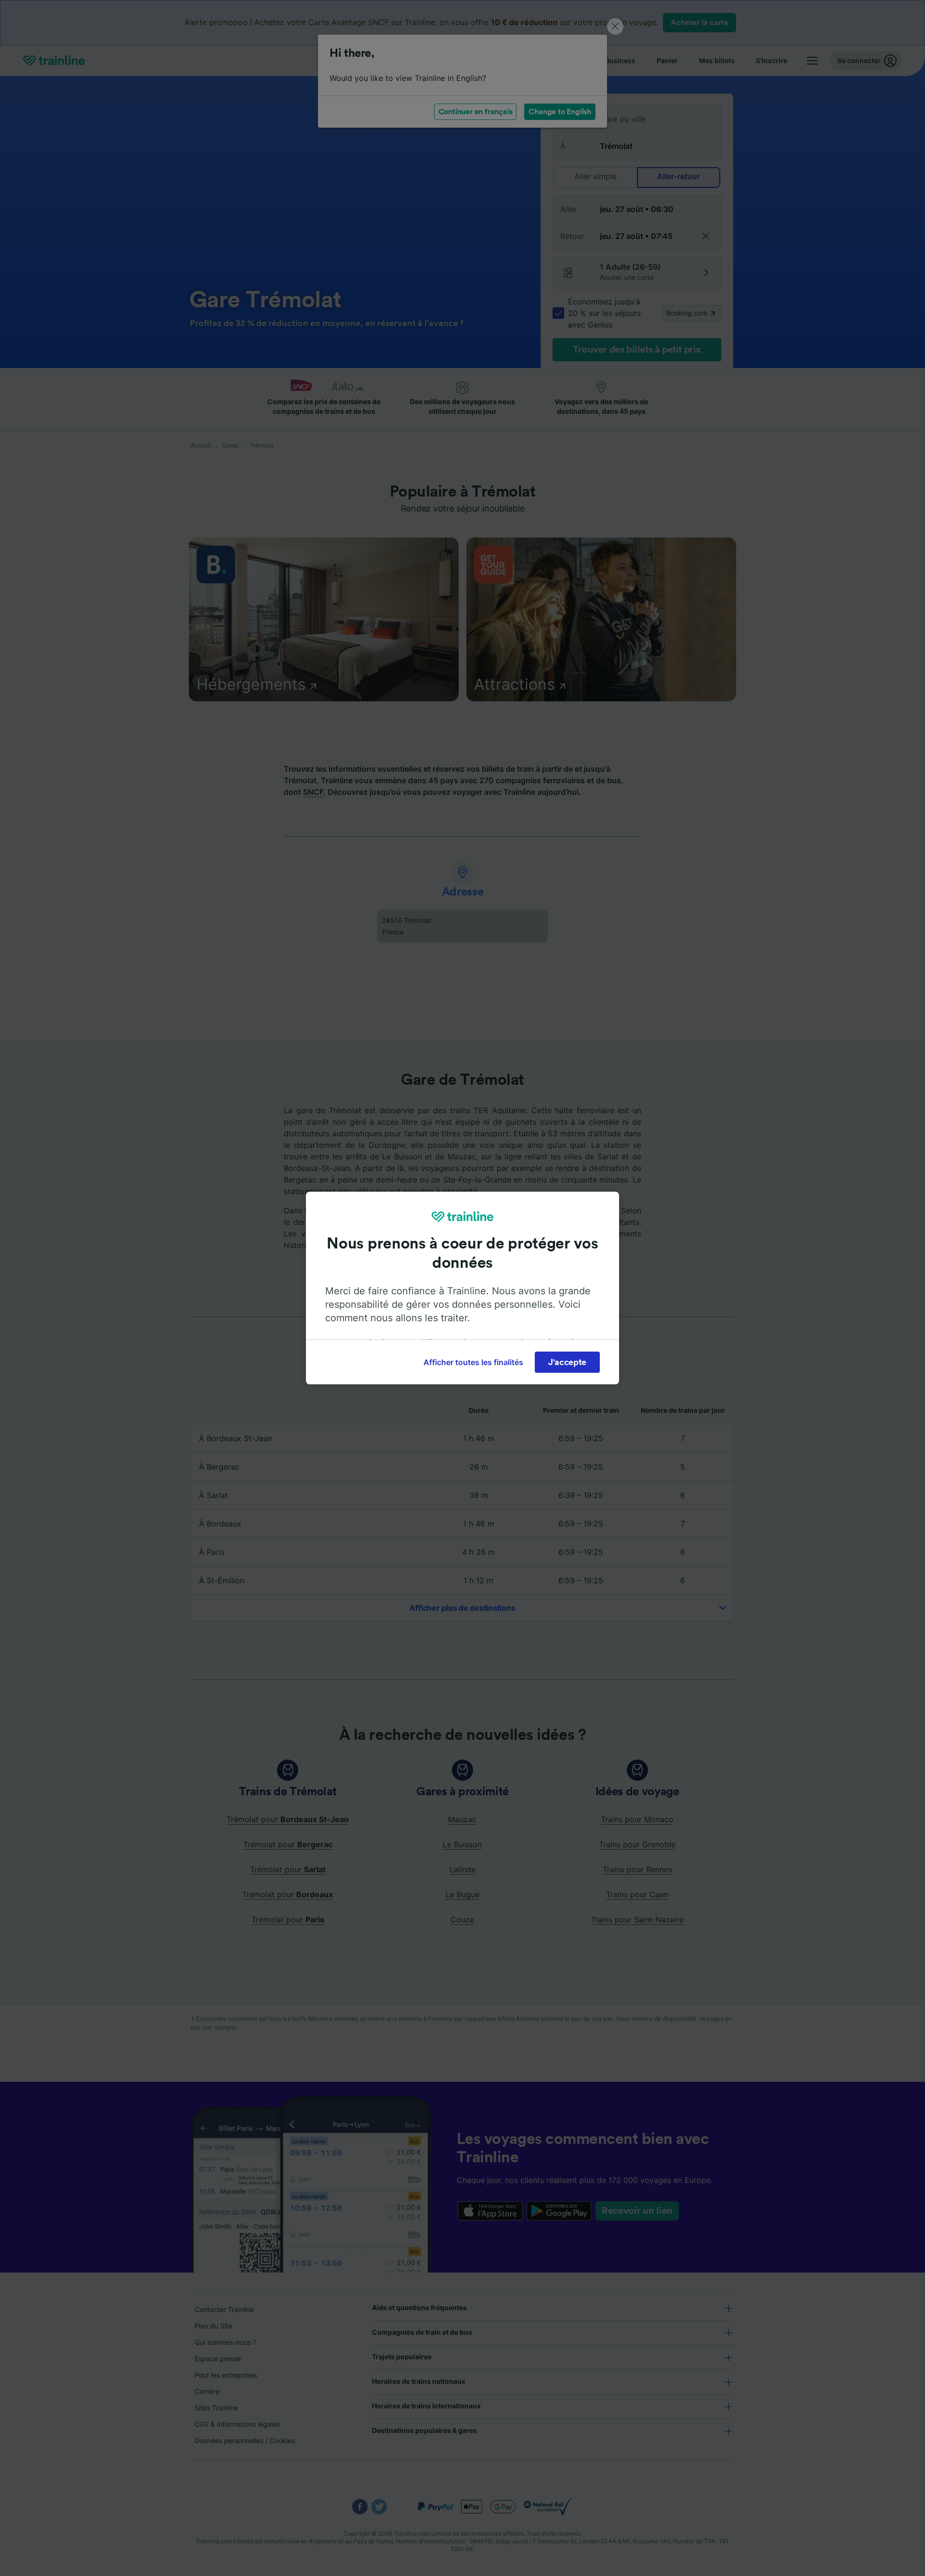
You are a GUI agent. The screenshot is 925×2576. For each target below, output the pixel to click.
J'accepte (567, 1362)
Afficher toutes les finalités (473, 1362)
